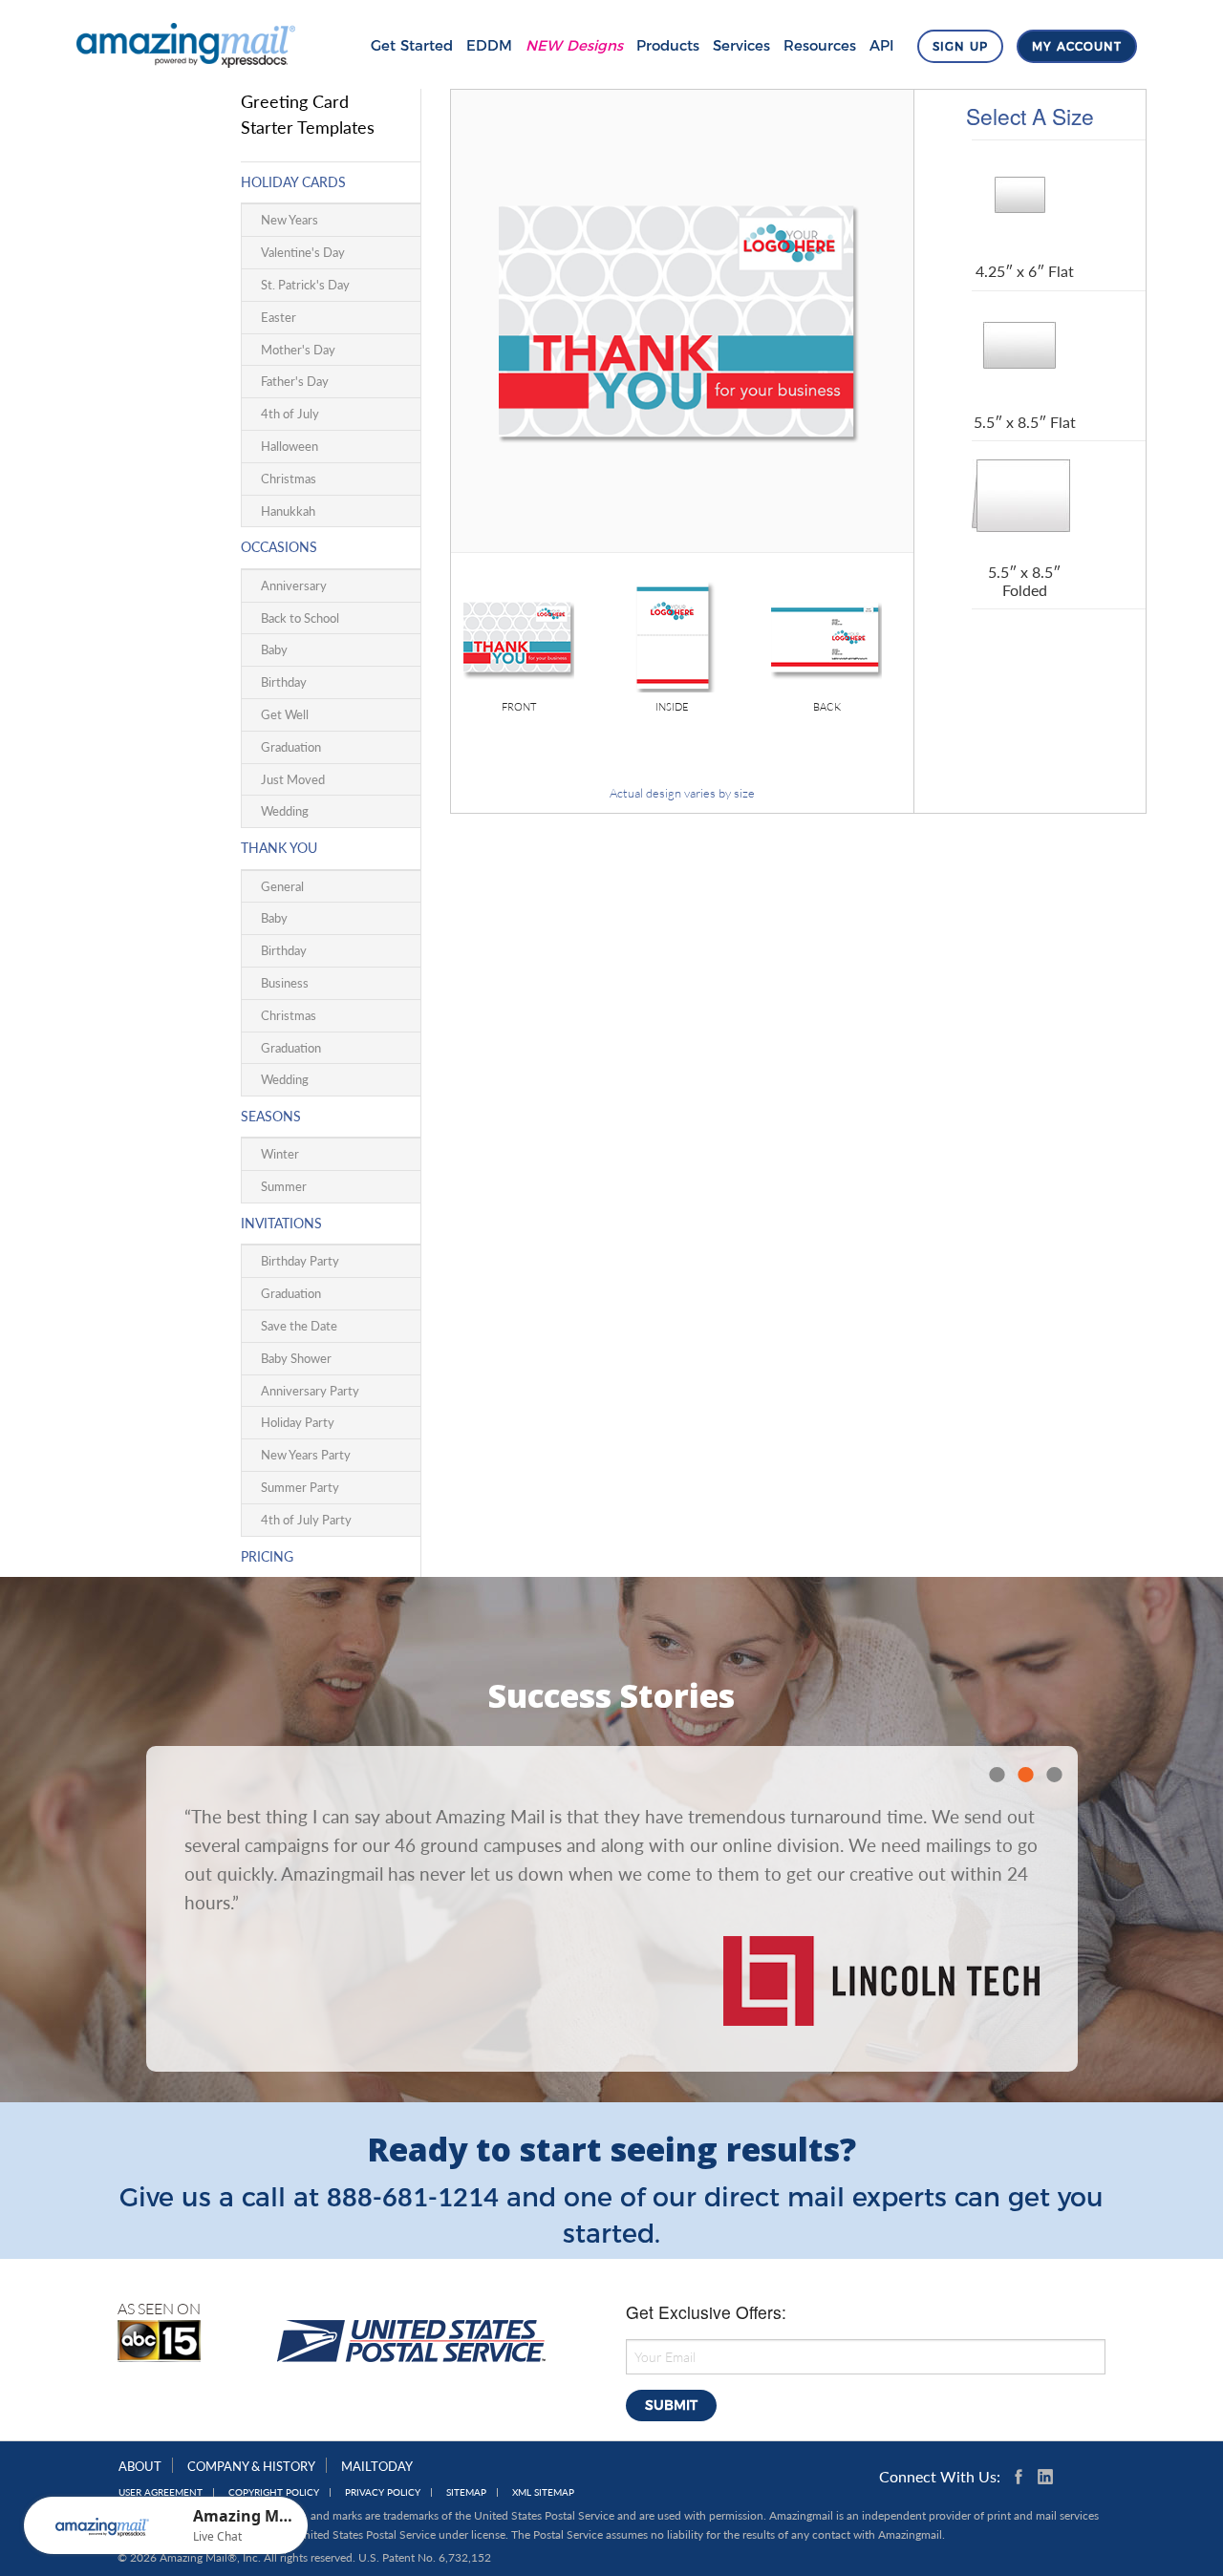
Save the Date (299, 1326)
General (282, 886)
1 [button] (997, 1775)
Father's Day (295, 381)
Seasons (271, 1116)
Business (285, 983)
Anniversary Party (310, 1391)
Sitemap (466, 2492)
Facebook (1022, 2477)
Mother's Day (298, 350)
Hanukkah (288, 511)
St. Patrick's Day (305, 285)
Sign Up (960, 46)
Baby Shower (296, 1358)
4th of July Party (306, 1520)
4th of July (290, 414)
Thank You (279, 848)
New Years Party (306, 1455)
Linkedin (1045, 2477)
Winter (280, 1154)
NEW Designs (574, 45)
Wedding (285, 811)
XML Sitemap (543, 2492)
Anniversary (294, 585)
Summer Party (300, 1487)
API (882, 45)
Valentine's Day (303, 252)
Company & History (251, 2466)
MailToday (377, 2466)
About (140, 2466)
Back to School (300, 618)
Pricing (267, 1556)
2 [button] (1025, 1775)
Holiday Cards (293, 182)
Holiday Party (298, 1422)
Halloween (290, 446)
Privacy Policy (383, 2492)
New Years (290, 220)
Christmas (289, 479)
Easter (279, 317)
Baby (274, 649)
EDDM (489, 45)
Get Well (285, 714)
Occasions (279, 547)
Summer (284, 1186)
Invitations (281, 1223)
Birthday (284, 682)
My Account (1077, 46)
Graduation (291, 747)
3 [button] (1054, 1775)
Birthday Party (300, 1261)
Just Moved (293, 779)
